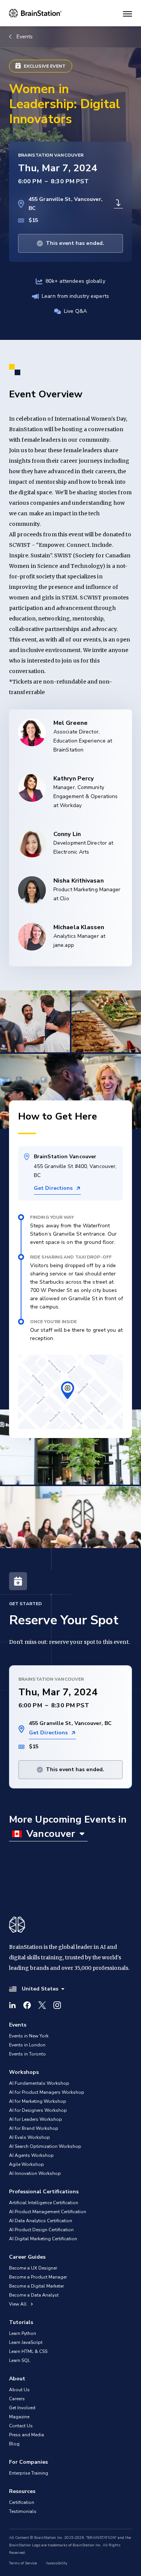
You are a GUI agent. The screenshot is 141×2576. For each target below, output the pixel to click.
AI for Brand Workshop (34, 2128)
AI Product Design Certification (41, 2230)
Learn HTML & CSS (28, 2351)
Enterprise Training (29, 2473)
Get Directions (53, 1188)
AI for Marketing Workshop (38, 2101)
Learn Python (23, 2333)
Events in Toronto (27, 2054)
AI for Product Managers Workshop (47, 2092)
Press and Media (27, 2435)
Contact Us (21, 2426)
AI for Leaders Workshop (36, 2119)
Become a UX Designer (33, 2268)
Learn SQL (20, 2360)
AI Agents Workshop (31, 2155)
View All (18, 2304)
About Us (19, 2390)
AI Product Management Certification (48, 2212)
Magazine (19, 2417)
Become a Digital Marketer (36, 2286)
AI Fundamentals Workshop (39, 2083)
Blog (14, 2444)
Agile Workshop (27, 2164)
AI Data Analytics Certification (41, 2221)
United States (40, 1989)
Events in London (27, 2045)
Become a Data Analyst (34, 2295)
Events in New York (29, 2036)
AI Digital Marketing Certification (43, 2239)
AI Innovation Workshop (35, 2173)
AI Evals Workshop (30, 2137)
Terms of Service (23, 2563)
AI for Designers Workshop (38, 2110)
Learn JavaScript (26, 2342)
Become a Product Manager (38, 2277)
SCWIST (20, 545)
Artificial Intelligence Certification (44, 2203)
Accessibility (57, 2563)
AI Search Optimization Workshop (45, 2146)
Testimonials (23, 2511)
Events (25, 37)
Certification (22, 2502)
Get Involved (22, 2408)
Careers (17, 2399)
